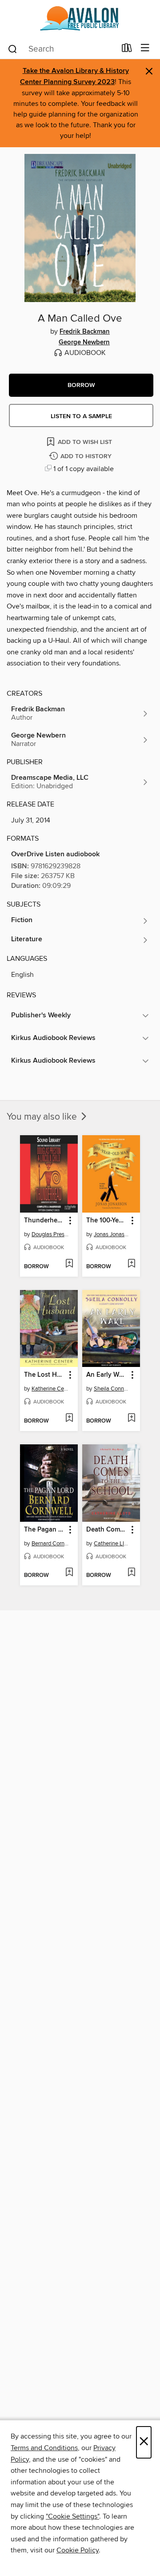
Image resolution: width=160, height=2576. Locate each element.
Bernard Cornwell (50, 1544)
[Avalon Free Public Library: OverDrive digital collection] (80, 19)
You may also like (43, 1117)
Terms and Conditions (44, 2448)
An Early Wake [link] (107, 1375)
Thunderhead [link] (44, 1221)
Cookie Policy (78, 2550)
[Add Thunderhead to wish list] (69, 1264)
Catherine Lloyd (112, 1544)
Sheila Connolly (112, 1389)
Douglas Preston (50, 1234)
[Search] (13, 48)
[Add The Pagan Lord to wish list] (69, 1573)
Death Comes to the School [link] (107, 1530)
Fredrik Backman (85, 332)
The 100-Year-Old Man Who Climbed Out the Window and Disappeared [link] (107, 1221)
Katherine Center (50, 1389)
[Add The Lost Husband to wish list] (69, 1419)
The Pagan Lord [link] (45, 1530)
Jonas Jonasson (112, 1234)
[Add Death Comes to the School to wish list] (131, 1573)
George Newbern (84, 343)
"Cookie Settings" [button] (72, 2516)
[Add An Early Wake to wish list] (131, 1419)
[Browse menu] (145, 48)
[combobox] (62, 49)
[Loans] (127, 50)
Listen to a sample (81, 416)
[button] (81, 385)
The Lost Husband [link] (45, 1375)
